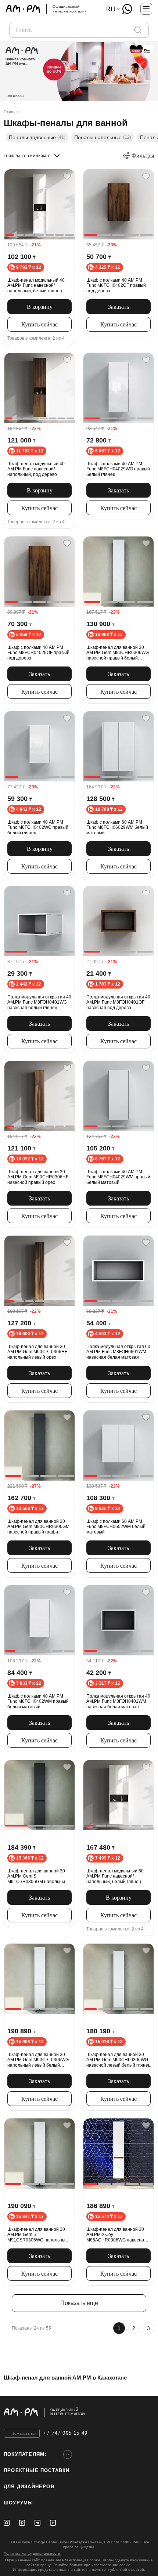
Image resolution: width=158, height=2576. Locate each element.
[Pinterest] (22, 2523)
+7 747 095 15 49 (65, 2433)
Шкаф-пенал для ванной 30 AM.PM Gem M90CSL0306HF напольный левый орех (37, 1352)
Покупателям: (25, 2454)
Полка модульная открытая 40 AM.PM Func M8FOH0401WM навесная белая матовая (118, 1701)
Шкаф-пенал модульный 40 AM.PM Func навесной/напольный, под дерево (36, 469)
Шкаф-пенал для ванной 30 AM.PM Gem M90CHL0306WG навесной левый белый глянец (118, 2060)
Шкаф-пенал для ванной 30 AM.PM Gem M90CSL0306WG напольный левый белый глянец (38, 2060)
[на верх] (147, 2412)
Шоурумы (18, 2503)
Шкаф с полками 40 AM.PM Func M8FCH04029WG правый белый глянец (118, 469)
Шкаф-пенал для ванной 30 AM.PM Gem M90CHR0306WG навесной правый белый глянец (118, 653)
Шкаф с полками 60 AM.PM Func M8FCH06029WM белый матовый (117, 828)
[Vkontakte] (37, 2523)
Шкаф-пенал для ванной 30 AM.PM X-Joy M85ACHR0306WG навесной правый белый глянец (116, 2235)
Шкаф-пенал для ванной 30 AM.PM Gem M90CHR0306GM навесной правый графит (38, 1527)
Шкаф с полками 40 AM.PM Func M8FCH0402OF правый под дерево (116, 286)
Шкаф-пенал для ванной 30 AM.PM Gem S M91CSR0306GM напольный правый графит (37, 1876)
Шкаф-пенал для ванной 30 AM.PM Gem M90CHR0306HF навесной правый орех (38, 1177)
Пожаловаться (24, 2433)
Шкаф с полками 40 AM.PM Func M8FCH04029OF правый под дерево (38, 653)
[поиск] (138, 30)
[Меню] (146, 9)
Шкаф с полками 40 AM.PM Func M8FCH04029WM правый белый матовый (118, 1177)
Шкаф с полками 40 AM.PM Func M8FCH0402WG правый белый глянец (38, 828)
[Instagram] (7, 2523)
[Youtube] (53, 2523)
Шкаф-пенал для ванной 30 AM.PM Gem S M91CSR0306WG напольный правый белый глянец (38, 2235)
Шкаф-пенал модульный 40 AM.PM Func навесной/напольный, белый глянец (36, 286)
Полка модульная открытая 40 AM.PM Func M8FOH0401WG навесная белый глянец (39, 1002)
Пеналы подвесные (37, 137)
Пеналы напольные (103, 137)
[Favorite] (67, 176)
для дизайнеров (29, 2487)
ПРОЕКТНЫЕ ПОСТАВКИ (37, 2470)
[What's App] (127, 9)
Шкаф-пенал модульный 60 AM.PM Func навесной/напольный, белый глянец (115, 1876)
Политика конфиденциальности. (33, 2553)
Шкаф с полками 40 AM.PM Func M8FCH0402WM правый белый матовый (38, 1701)
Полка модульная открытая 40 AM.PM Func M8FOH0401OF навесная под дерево (118, 1002)
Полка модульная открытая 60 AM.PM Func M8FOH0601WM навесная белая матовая (118, 1352)
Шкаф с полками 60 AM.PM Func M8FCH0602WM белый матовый (116, 1527)
